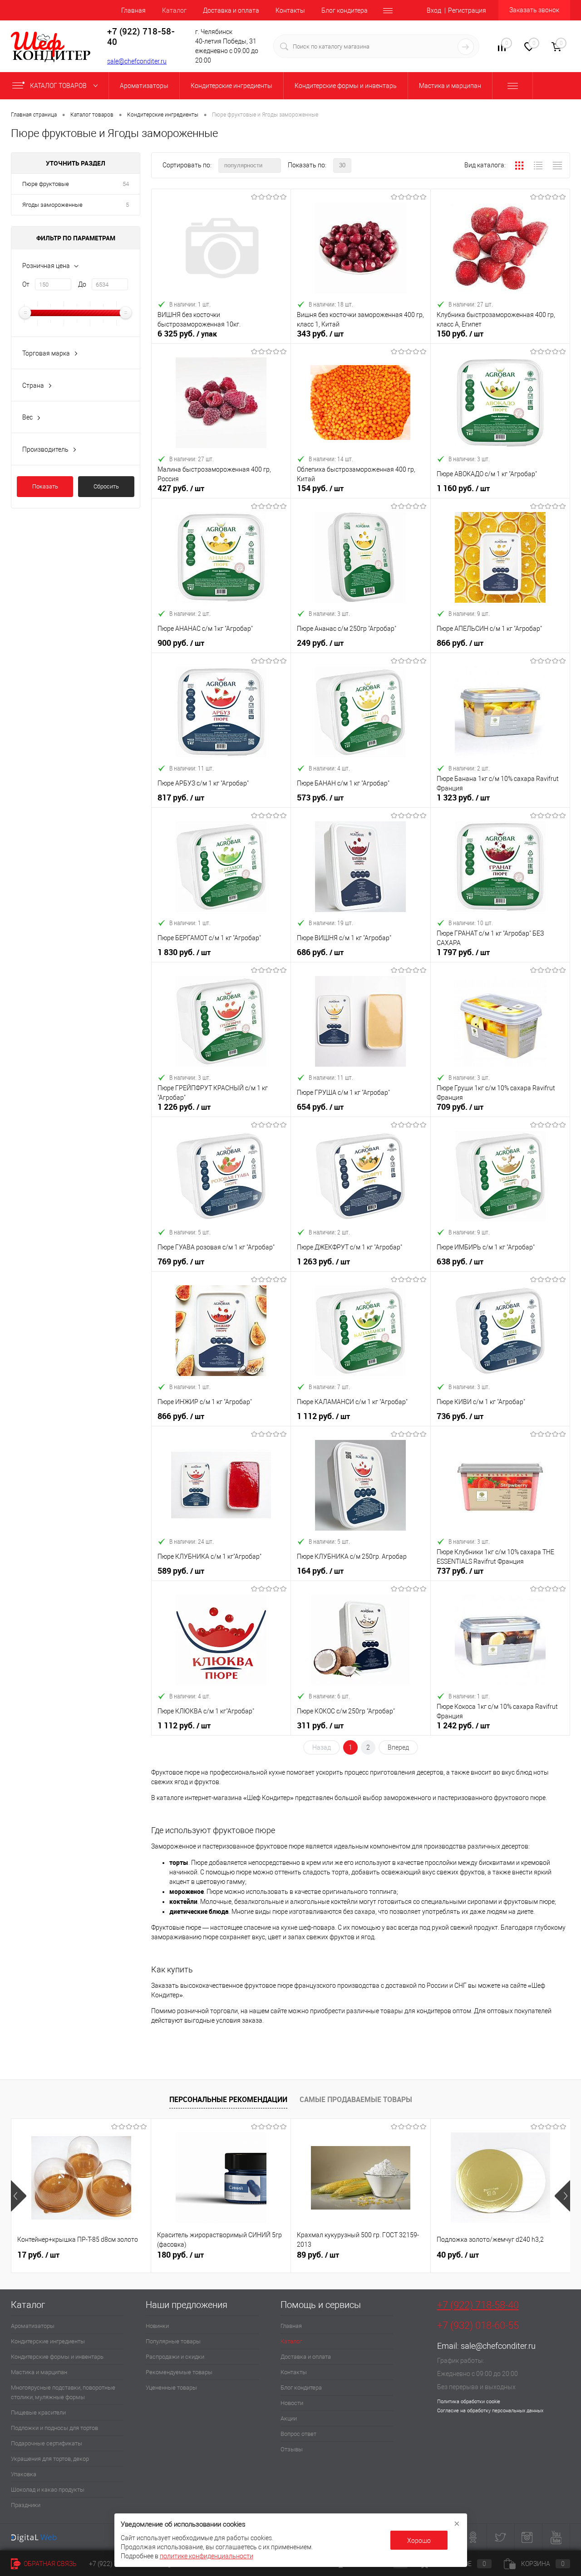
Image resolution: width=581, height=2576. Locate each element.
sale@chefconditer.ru (137, 61)
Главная (133, 10)
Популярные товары (173, 2341)
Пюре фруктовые (46, 184)
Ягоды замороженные (52, 205)
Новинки (157, 2326)
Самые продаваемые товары (356, 2099)
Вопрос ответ (298, 2434)
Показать (45, 486)
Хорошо (419, 2541)
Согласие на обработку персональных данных (490, 2411)
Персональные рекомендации (228, 2099)
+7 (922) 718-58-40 (478, 2305)
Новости (292, 2403)
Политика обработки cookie (469, 2402)
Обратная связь (49, 2564)
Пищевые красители (38, 2413)
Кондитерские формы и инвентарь (57, 2357)
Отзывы (292, 2449)
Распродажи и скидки (175, 2357)
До (82, 284)
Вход (434, 10)
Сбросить (106, 486)
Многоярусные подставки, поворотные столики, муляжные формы (63, 2392)
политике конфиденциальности (207, 2556)
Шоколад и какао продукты (48, 2490)
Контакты (290, 10)
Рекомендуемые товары (179, 2372)
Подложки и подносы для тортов (54, 2428)
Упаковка (24, 2474)
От (26, 284)
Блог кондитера (345, 10)
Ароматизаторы (33, 2326)
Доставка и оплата (231, 10)
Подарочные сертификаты (47, 2443)
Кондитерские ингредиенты (48, 2341)
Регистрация (467, 10)
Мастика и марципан (39, 2372)
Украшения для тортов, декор (50, 2459)
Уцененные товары (171, 2388)
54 (126, 184)
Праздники (26, 2505)
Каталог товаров (59, 86)
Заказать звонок (534, 10)
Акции (289, 2418)
